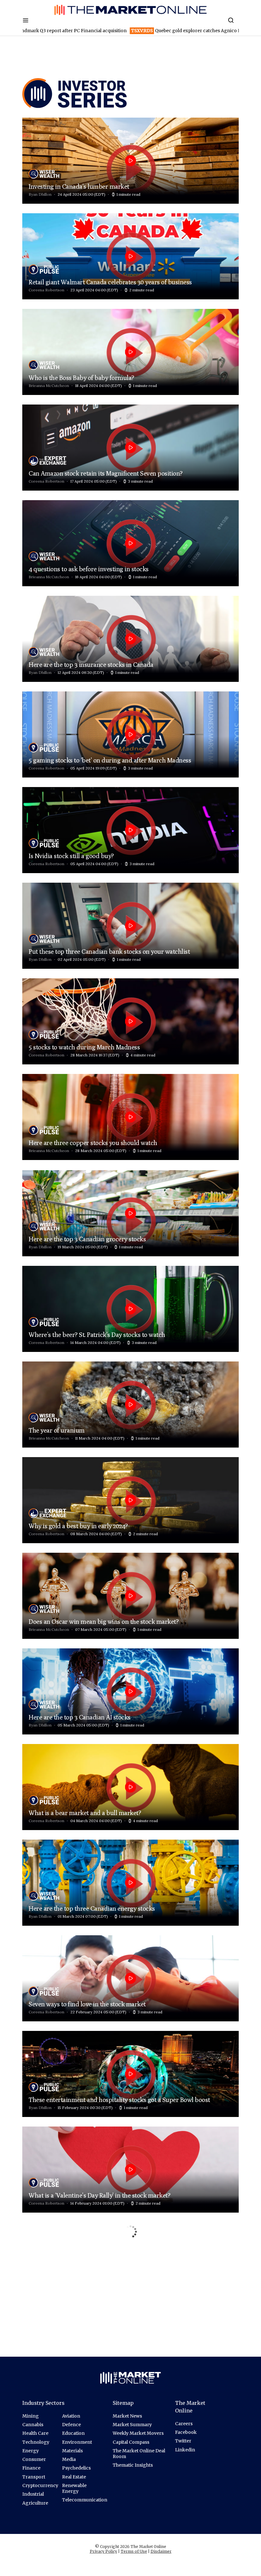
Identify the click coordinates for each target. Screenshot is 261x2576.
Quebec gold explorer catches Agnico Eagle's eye (87, 31)
